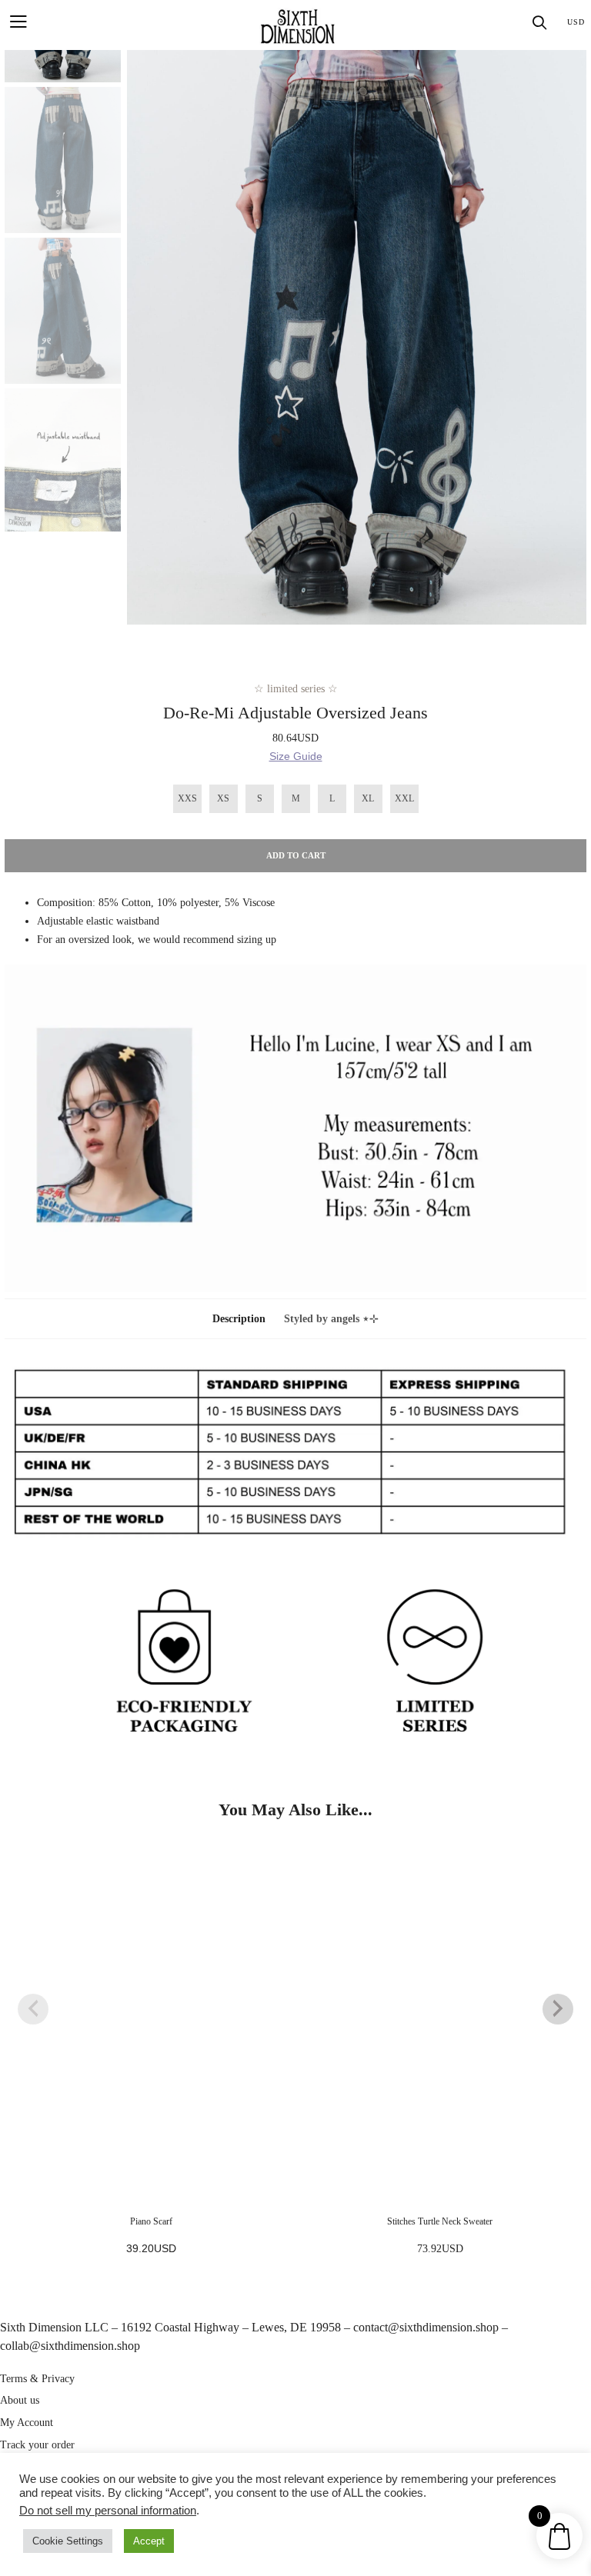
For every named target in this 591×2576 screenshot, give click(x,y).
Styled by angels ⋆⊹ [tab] (331, 1319)
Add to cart (296, 855)
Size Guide (296, 756)
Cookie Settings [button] (68, 2541)
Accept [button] (149, 2541)
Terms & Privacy (37, 2379)
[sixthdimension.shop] (298, 25)
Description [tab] (239, 1319)
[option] (357, 337)
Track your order (37, 2445)
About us (20, 2400)
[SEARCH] (540, 23)
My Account (27, 2423)
